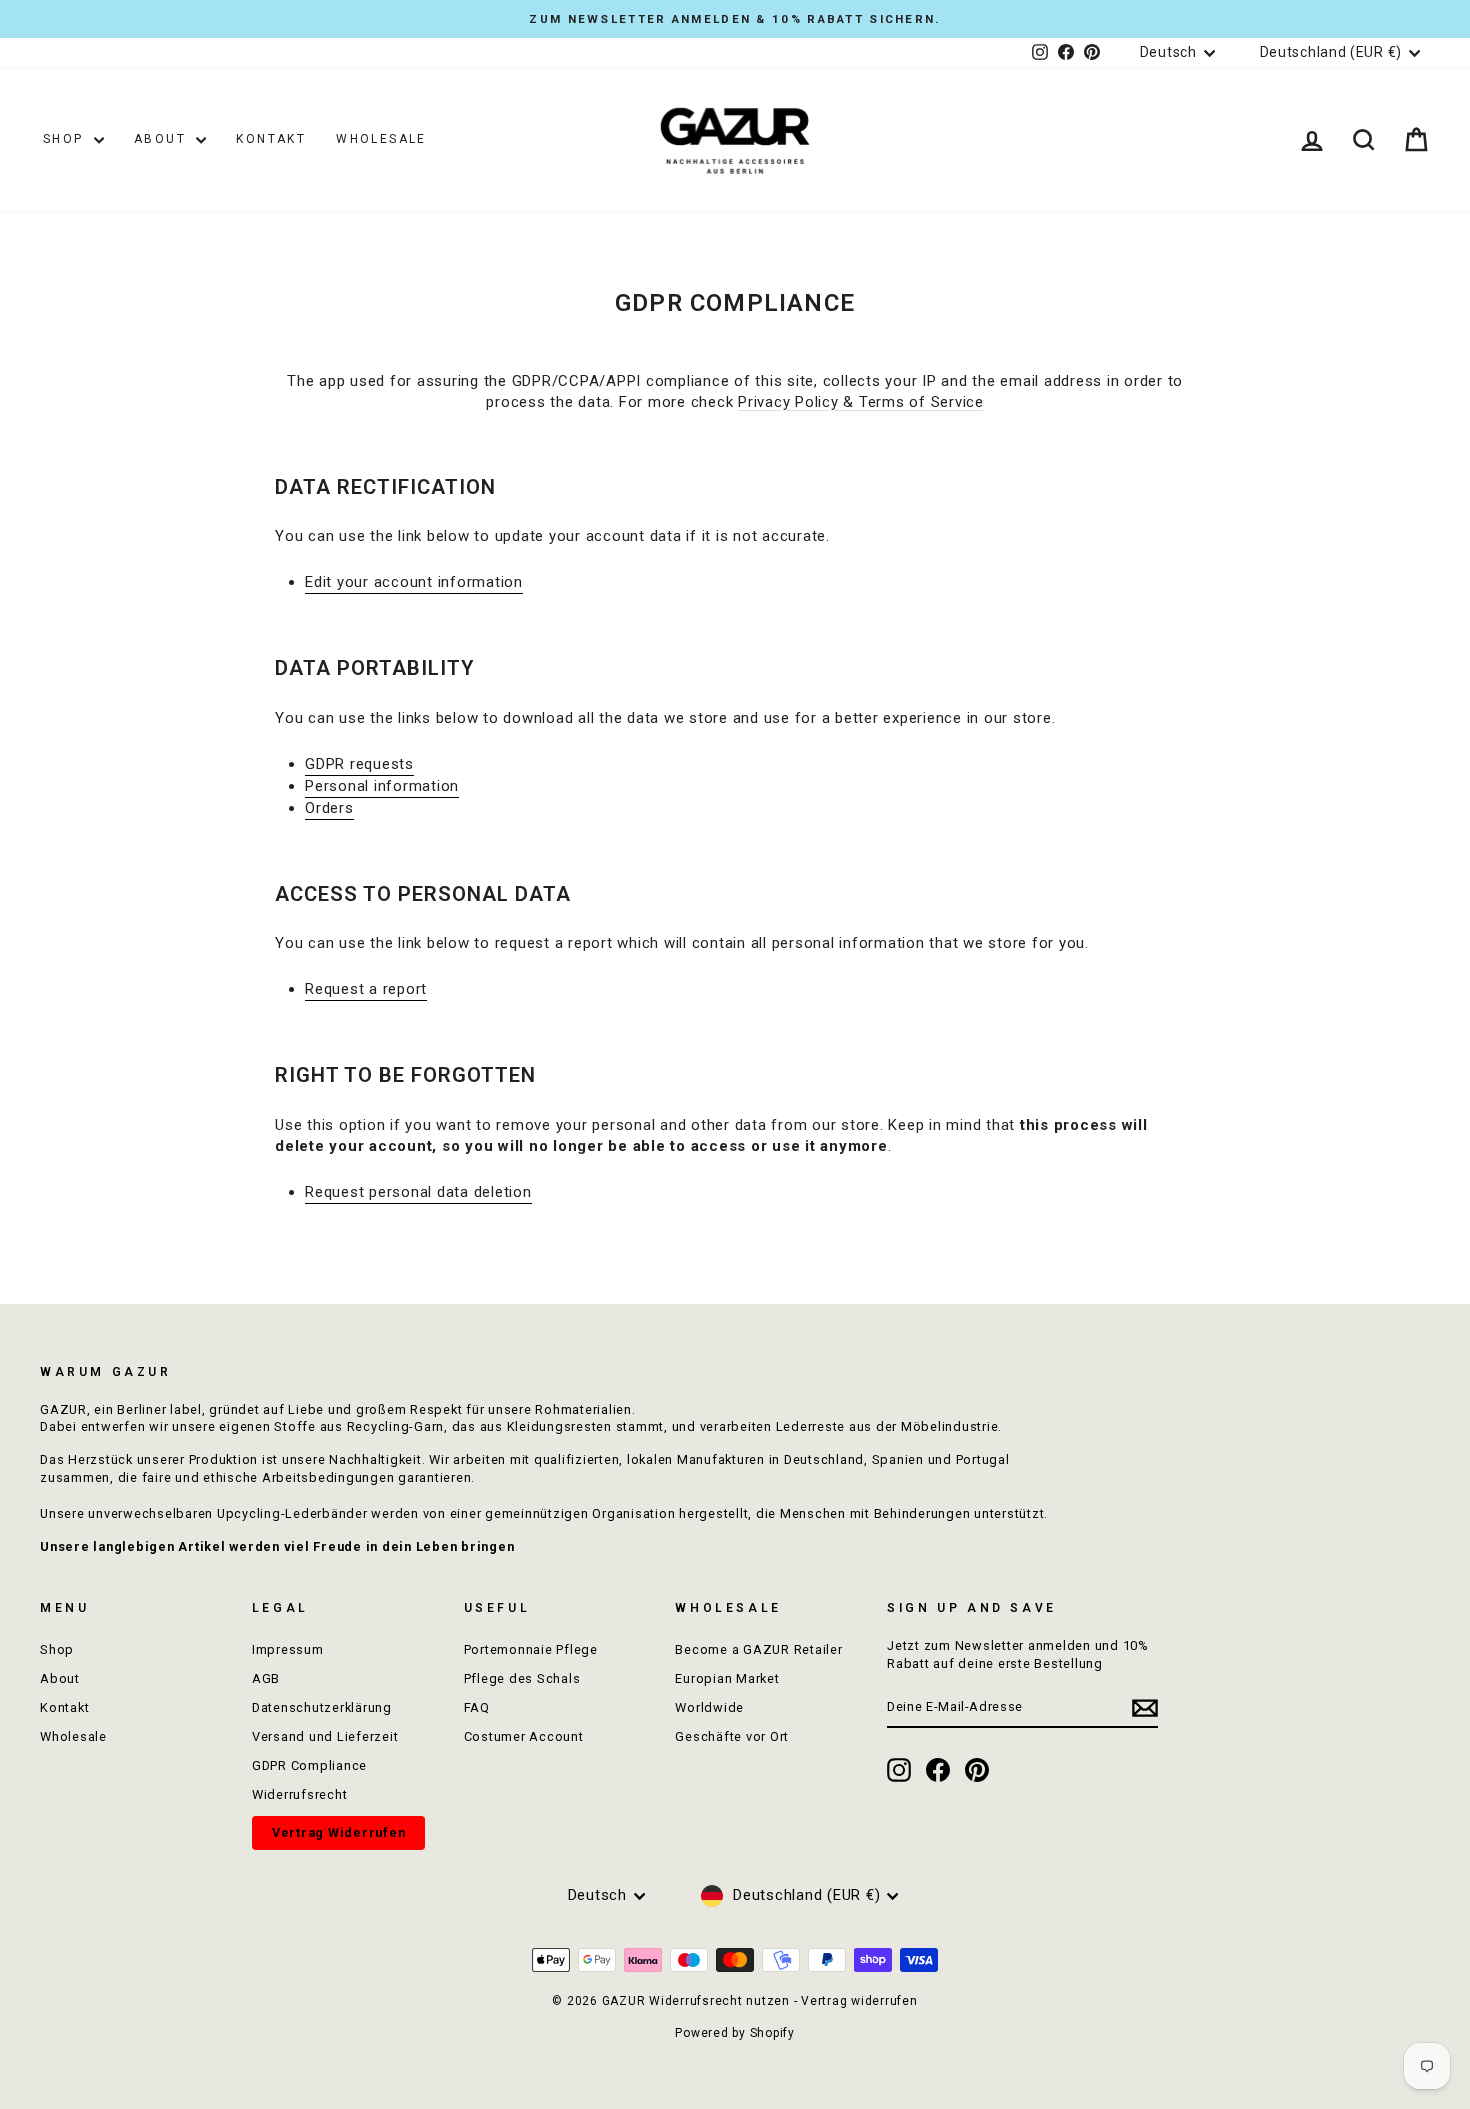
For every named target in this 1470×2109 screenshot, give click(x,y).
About (162, 139)
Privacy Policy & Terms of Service (861, 402)
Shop (66, 139)
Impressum (288, 1649)
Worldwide (709, 1707)
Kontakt (271, 139)
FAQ (477, 1707)
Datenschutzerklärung (322, 1707)
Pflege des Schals (522, 1678)
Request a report (366, 989)
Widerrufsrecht (300, 1794)
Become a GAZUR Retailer (758, 1649)
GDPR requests (359, 764)
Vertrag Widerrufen (339, 1832)
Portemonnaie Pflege (531, 1649)
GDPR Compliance (309, 1765)
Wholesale (381, 139)
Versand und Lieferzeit (325, 1736)
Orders (329, 808)
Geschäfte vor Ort (732, 1736)
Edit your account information (414, 582)
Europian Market (727, 1678)
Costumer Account (524, 1736)
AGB (266, 1678)
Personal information (382, 786)
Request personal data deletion (418, 1192)
